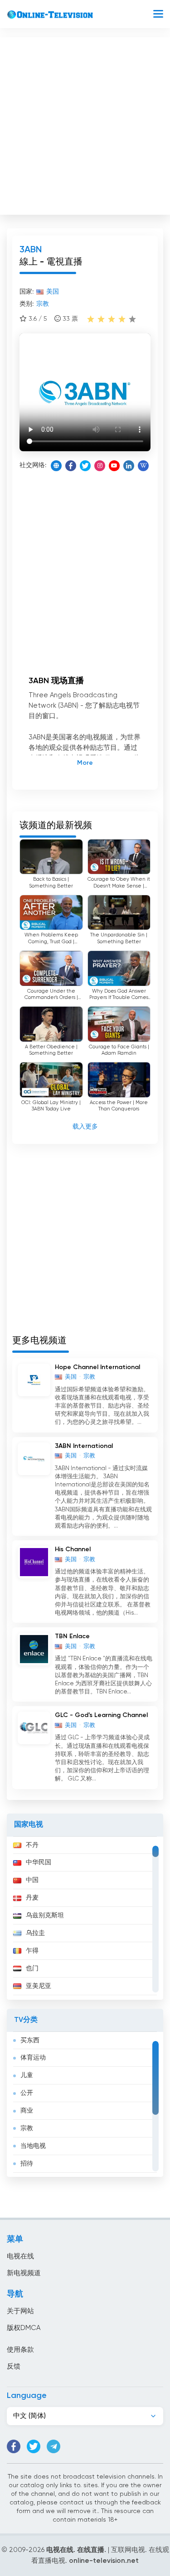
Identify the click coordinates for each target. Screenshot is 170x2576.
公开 (27, 2093)
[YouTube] (114, 466)
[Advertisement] (85, 124)
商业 (27, 2111)
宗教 (27, 2128)
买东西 (30, 2041)
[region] (85, 1918)
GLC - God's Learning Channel (101, 1715)
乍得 (32, 1951)
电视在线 (20, 2256)
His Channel (73, 1549)
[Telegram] (53, 2446)
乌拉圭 (35, 1933)
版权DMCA (24, 2328)
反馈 (14, 2366)
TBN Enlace (72, 1636)
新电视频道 (24, 2273)
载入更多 (85, 1127)
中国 (32, 1880)
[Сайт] (56, 466)
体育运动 (33, 2058)
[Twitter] (85, 466)
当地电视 (33, 2146)
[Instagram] (100, 466)
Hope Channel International (97, 1367)
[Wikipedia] (143, 466)
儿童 (27, 2075)
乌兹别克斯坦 (45, 1915)
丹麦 (32, 1898)
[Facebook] (71, 466)
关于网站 (20, 2311)
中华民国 (39, 1862)
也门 (32, 1968)
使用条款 (20, 2350)
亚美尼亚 (39, 1986)
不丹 (32, 1845)
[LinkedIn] (129, 466)
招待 (27, 2164)
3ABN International (84, 1446)
